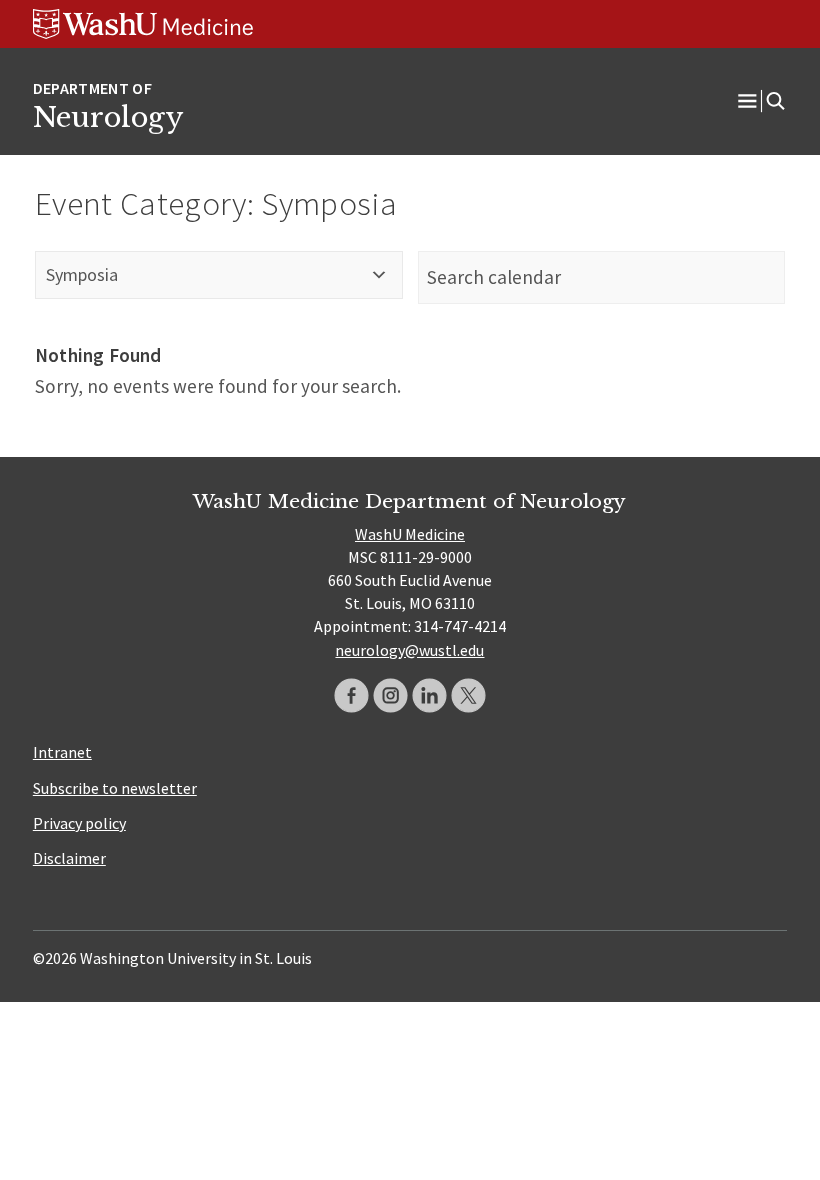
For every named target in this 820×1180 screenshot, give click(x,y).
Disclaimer (69, 858)
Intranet (62, 752)
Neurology (108, 117)
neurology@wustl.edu (409, 650)
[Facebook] (351, 695)
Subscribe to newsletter (115, 788)
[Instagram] (390, 695)
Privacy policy (79, 823)
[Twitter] (468, 695)
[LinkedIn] (429, 695)
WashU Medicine (410, 534)
